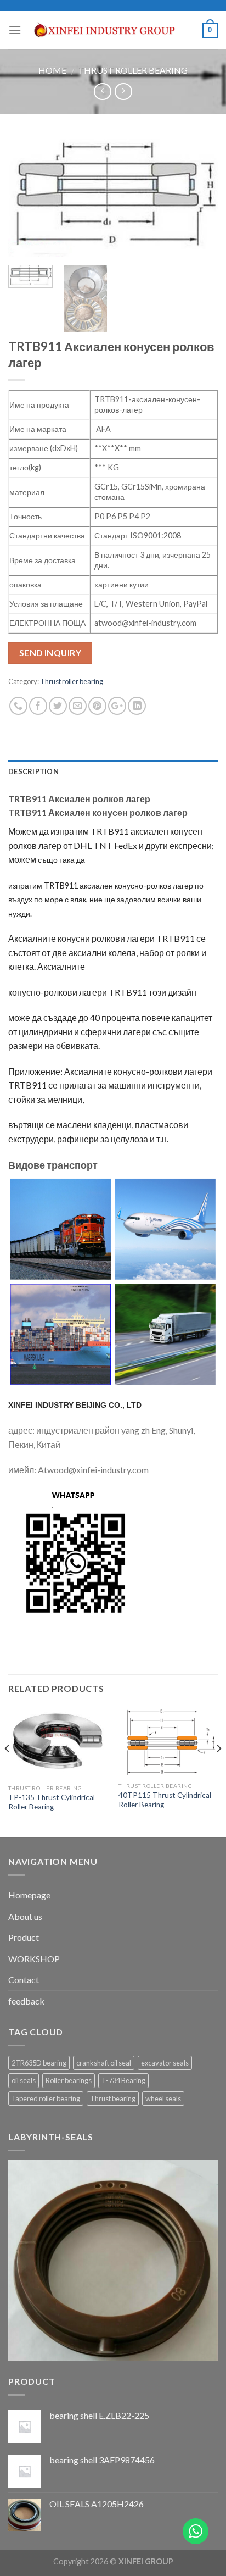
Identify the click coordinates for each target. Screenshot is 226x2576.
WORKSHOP (34, 1959)
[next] (200, 196)
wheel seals (163, 2098)
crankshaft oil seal (104, 2063)
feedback (26, 2001)
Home (52, 70)
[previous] (26, 196)
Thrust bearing (113, 2098)
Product (24, 1937)
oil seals (24, 2080)
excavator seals (165, 2063)
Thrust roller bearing (133, 70)
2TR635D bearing (39, 2063)
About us (25, 1916)
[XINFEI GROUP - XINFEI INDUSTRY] (112, 30)
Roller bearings (69, 2080)
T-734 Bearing (123, 2080)
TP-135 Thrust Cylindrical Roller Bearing (52, 1802)
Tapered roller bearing (46, 2098)
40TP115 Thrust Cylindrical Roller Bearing (165, 1800)
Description (33, 771)
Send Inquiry (50, 653)
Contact (24, 1980)
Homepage (29, 1895)
